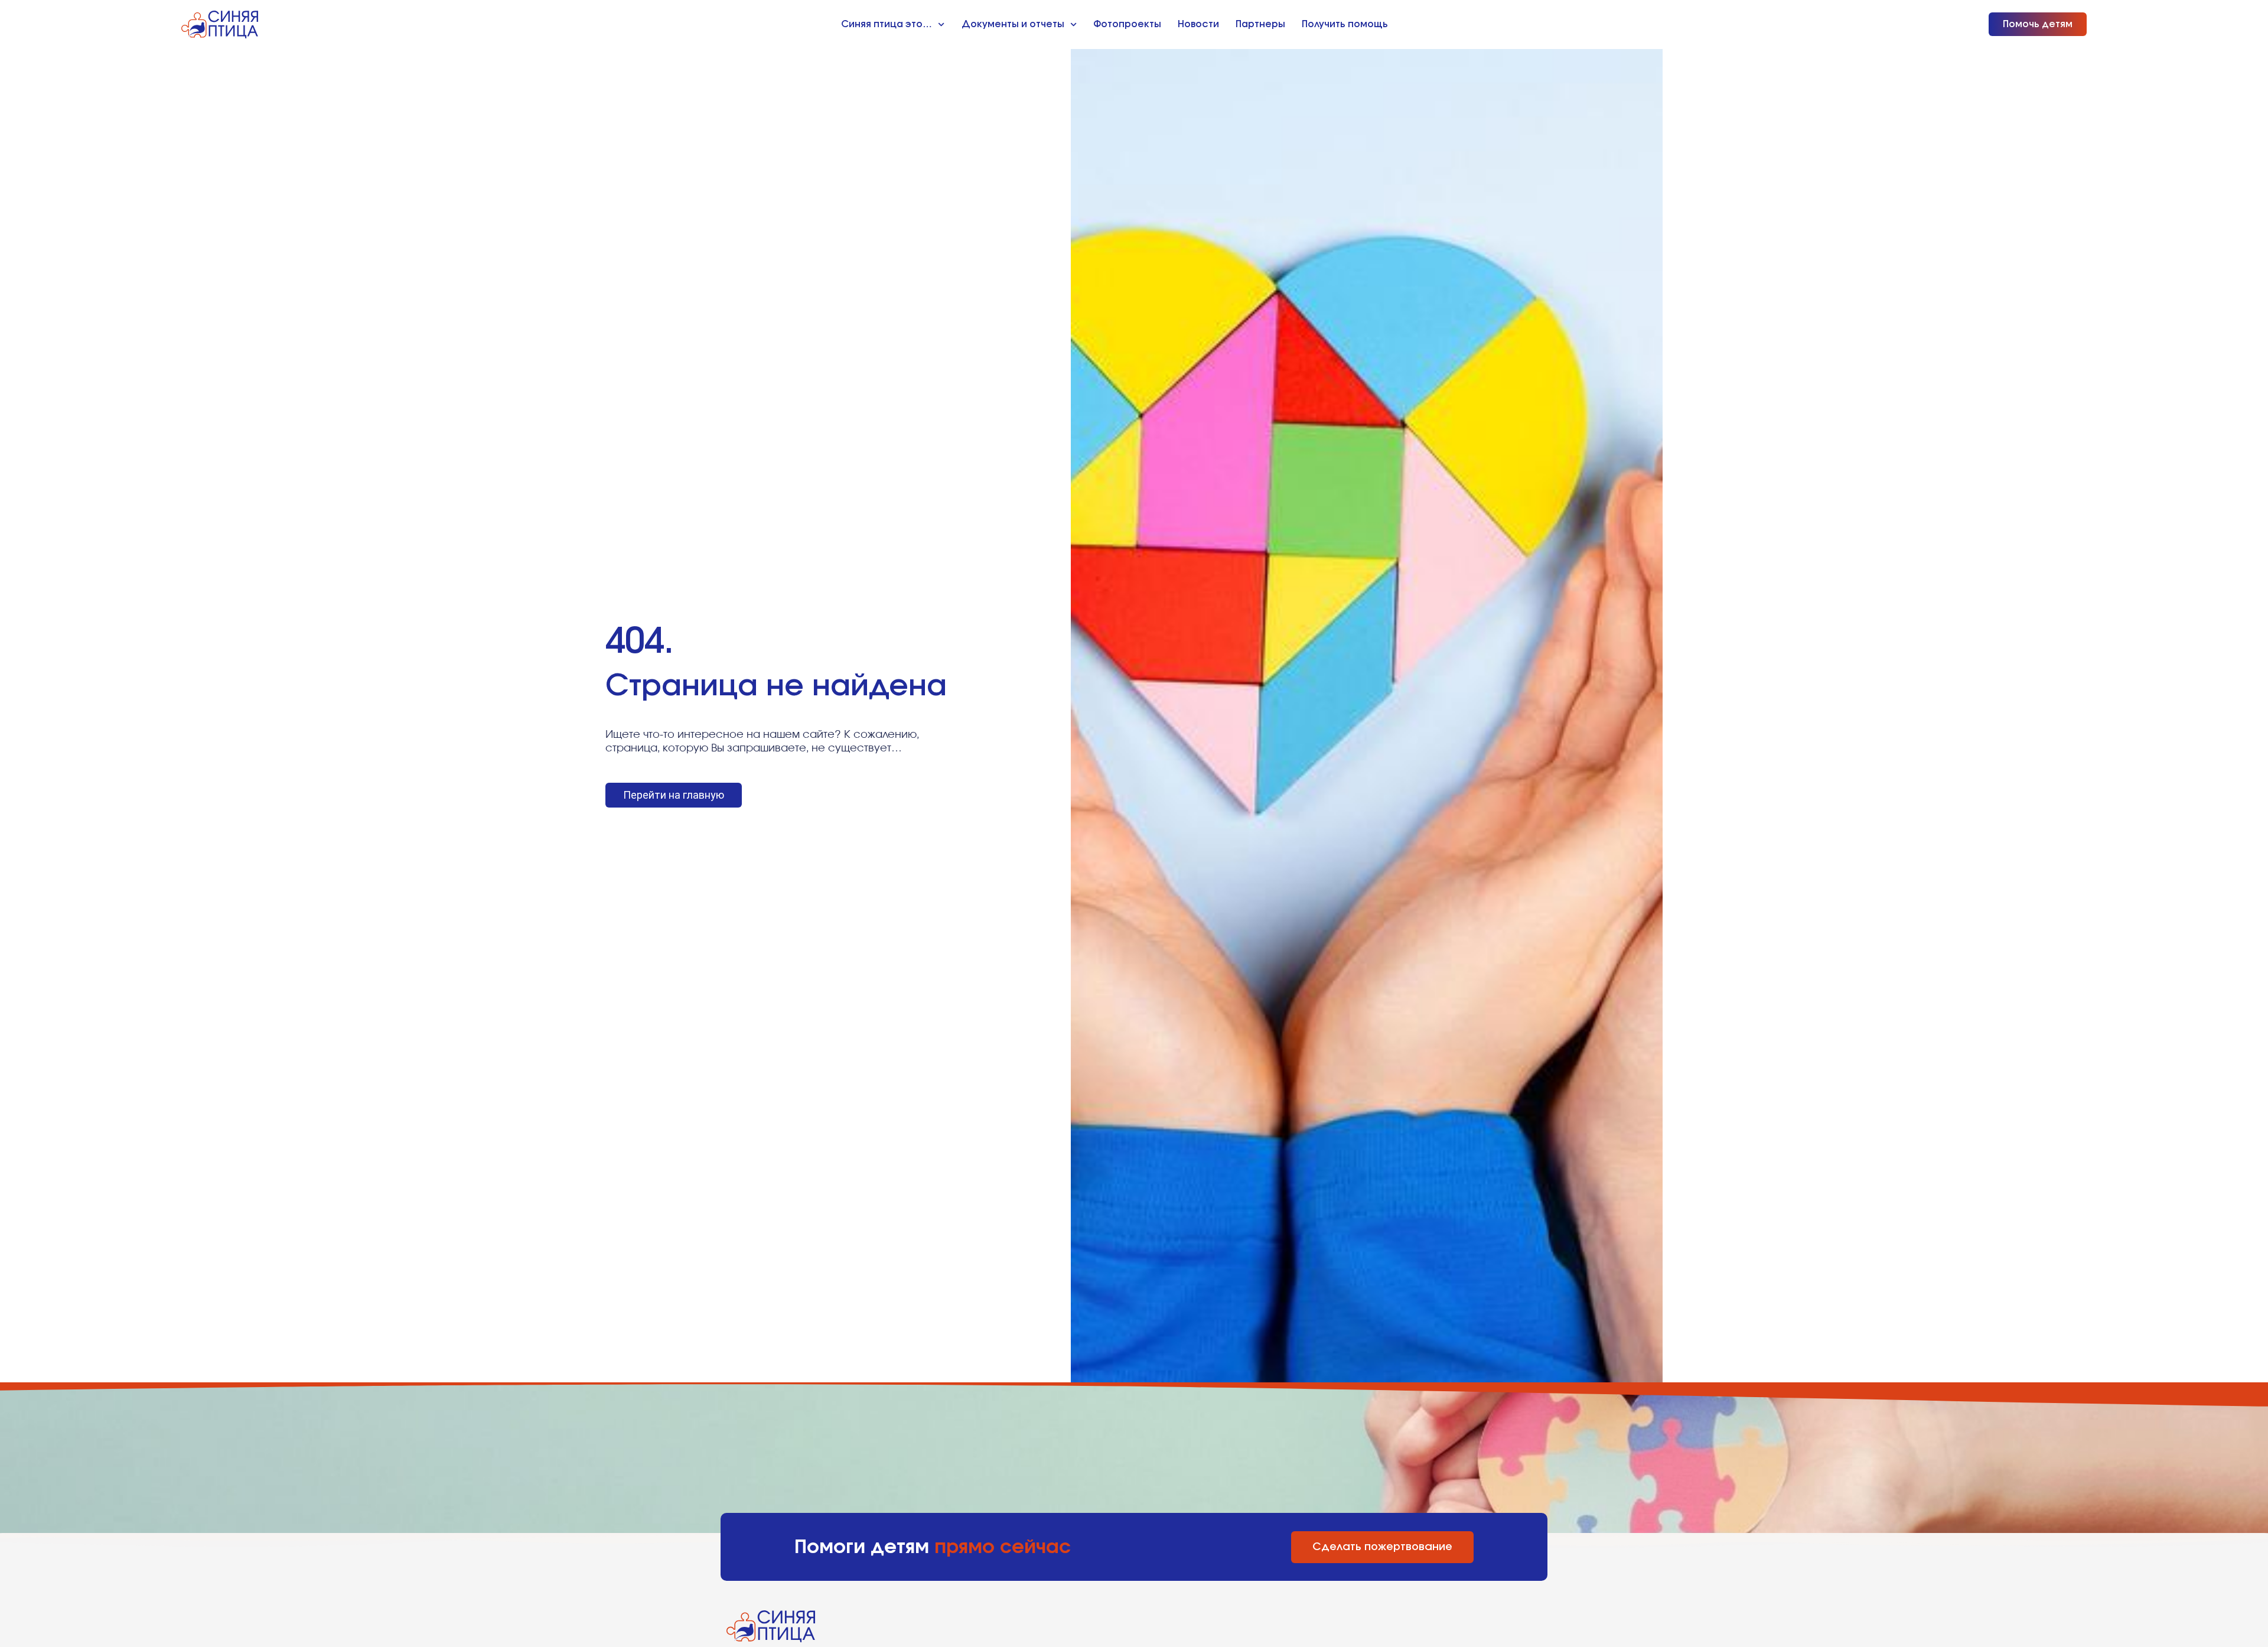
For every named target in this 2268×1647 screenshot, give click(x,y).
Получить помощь (1345, 24)
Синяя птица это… (887, 24)
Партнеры (1260, 24)
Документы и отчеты (1013, 24)
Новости (1198, 24)
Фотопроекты (1127, 24)
